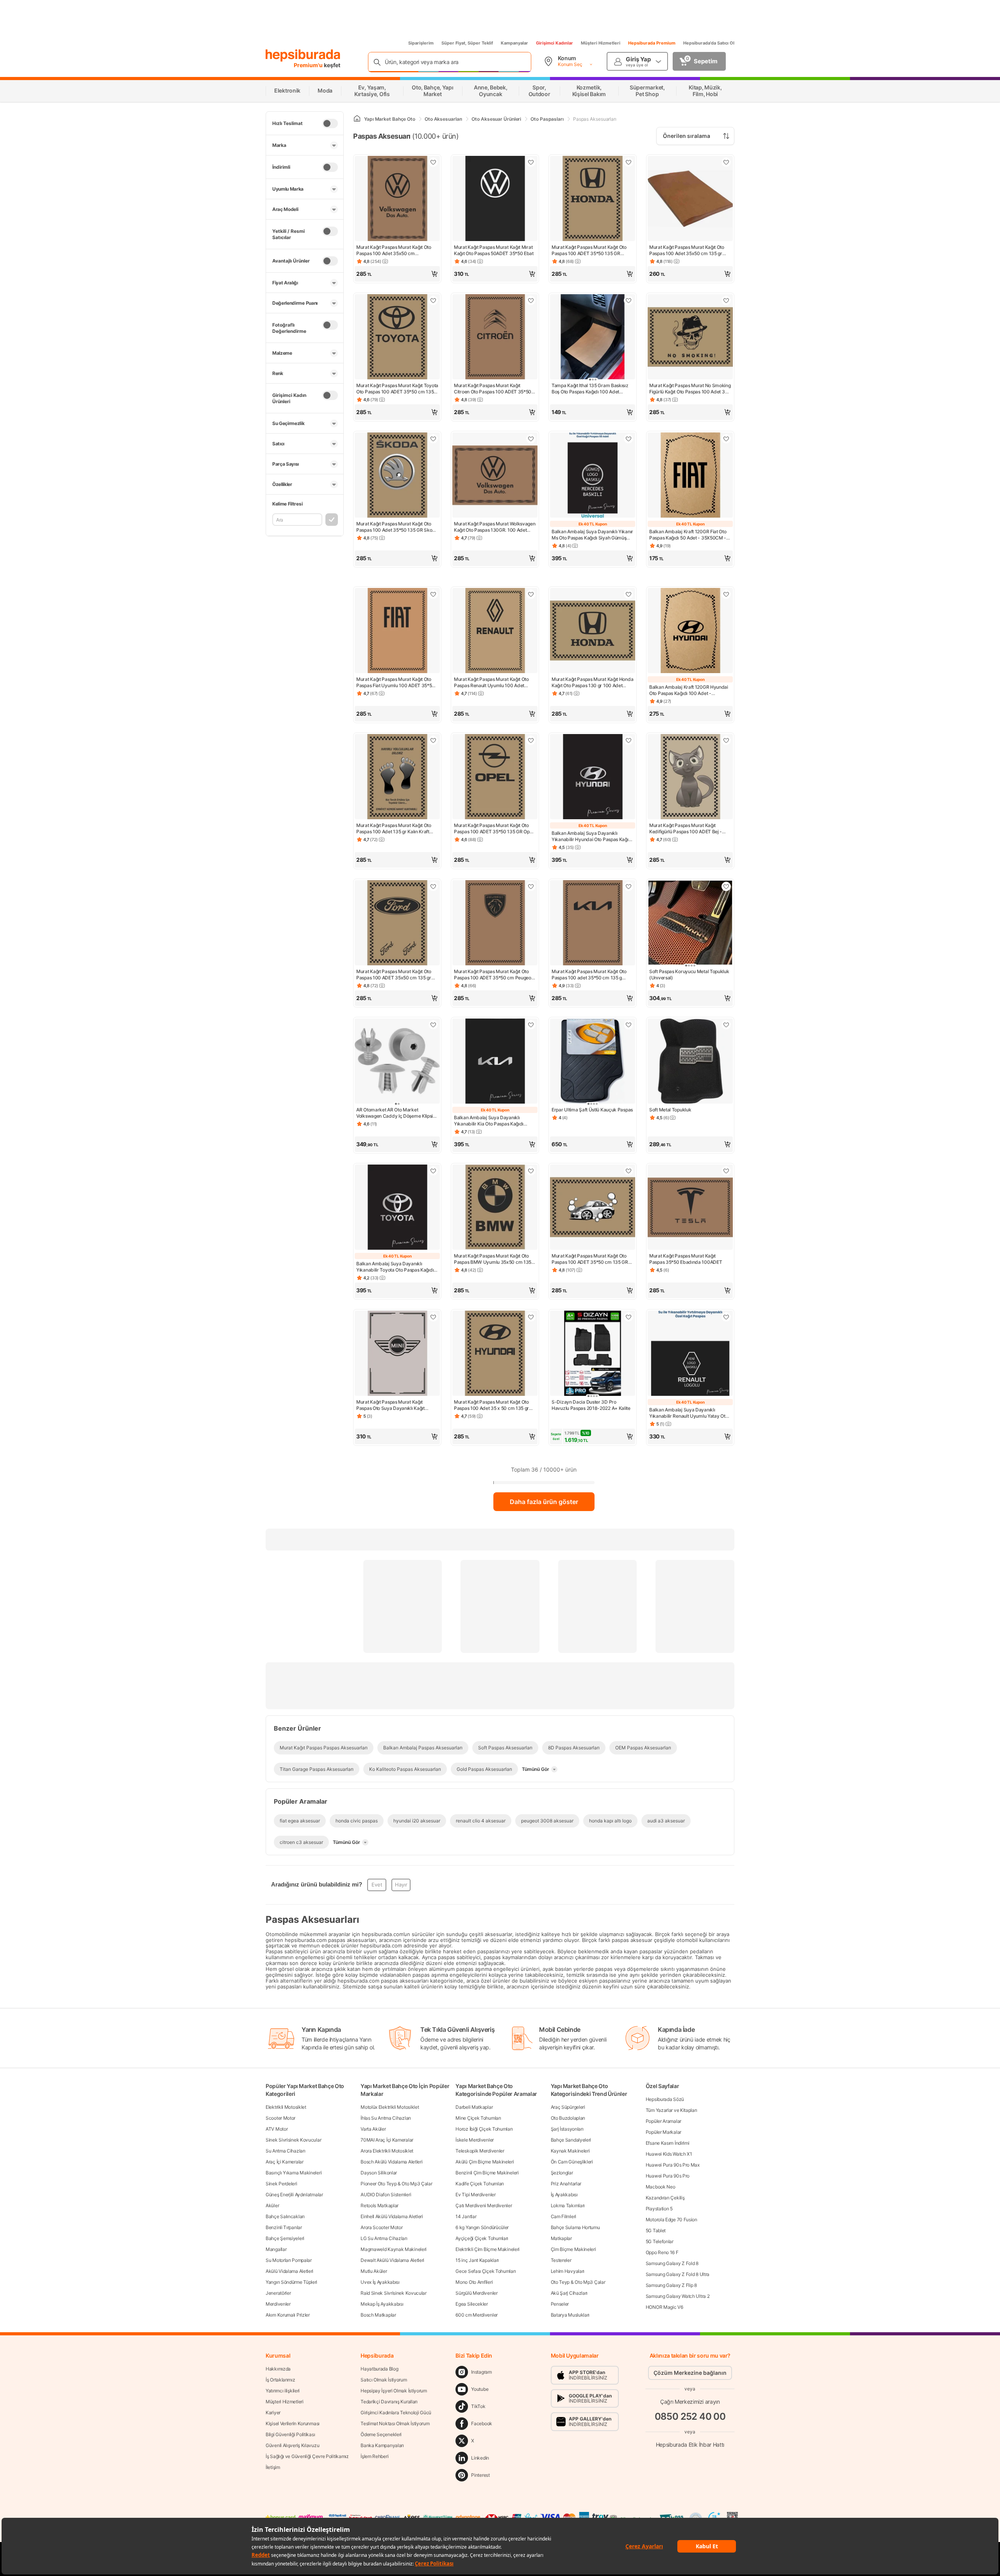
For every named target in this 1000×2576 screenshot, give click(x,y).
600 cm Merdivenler (477, 2315)
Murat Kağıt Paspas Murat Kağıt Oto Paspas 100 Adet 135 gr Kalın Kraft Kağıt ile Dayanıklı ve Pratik (394, 829)
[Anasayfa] (357, 119)
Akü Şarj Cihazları (569, 2293)
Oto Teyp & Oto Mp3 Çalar (578, 2282)
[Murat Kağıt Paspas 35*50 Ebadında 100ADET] (690, 1208)
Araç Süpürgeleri (568, 2107)
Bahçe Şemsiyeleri (285, 2238)
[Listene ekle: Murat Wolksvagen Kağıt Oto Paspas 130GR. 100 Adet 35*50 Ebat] (531, 439)
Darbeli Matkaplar (474, 2107)
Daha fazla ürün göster (544, 1502)
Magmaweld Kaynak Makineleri (394, 2249)
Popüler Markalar (663, 2132)
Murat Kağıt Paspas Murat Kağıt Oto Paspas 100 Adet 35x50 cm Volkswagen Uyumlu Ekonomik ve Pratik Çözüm (394, 250)
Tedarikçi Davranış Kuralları (389, 2402)
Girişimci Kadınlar (554, 43)
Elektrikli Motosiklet (286, 2107)
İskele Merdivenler (475, 2140)
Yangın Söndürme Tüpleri (291, 2282)
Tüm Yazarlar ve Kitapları (671, 2110)
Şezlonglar (562, 2173)
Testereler (561, 2260)
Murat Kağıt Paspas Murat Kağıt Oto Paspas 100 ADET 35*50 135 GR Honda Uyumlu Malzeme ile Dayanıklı (591, 250)
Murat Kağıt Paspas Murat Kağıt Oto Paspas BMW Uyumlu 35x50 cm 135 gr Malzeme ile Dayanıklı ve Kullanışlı (493, 1259)
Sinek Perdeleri (281, 2184)
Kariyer (273, 2413)
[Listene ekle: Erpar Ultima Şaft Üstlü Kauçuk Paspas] (629, 1025)
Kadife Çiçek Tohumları (479, 2184)
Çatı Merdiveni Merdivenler (484, 2205)
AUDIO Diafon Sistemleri (386, 2195)
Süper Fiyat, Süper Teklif (467, 43)
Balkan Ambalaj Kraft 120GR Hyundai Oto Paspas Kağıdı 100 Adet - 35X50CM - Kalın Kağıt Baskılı (689, 690)
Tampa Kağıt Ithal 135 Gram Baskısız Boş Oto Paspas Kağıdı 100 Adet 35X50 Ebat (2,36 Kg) (590, 389)
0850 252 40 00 (690, 2416)
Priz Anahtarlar (566, 2184)
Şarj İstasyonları (567, 2129)
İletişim (273, 2467)
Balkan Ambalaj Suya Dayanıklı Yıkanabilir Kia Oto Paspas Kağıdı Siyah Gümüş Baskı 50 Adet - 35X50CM (489, 1121)
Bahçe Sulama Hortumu (575, 2227)
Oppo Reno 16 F (662, 2252)
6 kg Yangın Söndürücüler (482, 2227)
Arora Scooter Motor (381, 2227)
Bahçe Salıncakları (285, 2216)
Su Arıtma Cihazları (285, 2151)
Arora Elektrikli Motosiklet (387, 2151)
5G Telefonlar (660, 2241)
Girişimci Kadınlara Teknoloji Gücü (396, 2413)
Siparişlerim (421, 43)
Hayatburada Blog (379, 2369)
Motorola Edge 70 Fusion (671, 2220)
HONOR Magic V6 (664, 2307)
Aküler (272, 2205)
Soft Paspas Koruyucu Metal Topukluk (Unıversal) (689, 974)
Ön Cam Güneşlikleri (572, 2162)
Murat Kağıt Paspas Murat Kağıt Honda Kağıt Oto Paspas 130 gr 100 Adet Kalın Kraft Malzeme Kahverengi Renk (592, 682)
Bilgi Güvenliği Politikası (290, 2434)
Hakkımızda (278, 2369)
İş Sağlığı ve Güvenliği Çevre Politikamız (307, 2456)
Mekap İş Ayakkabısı (382, 2304)
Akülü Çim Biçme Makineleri (485, 2162)
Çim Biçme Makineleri (573, 2249)
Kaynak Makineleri (570, 2151)
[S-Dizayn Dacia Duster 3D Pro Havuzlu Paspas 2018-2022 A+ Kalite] (593, 1354)
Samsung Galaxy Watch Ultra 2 (678, 2296)
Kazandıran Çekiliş (665, 2198)
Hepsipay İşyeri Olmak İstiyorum (394, 2391)
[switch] (330, 123)
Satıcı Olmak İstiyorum (384, 2380)
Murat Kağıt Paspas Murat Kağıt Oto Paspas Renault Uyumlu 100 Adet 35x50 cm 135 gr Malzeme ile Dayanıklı (491, 682)
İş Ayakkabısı (564, 2195)
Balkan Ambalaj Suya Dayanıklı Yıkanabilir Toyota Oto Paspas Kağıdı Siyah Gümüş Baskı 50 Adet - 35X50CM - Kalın (395, 1267)
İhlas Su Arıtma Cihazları (386, 2118)
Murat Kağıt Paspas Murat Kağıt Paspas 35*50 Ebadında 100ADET (686, 1259)
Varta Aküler (373, 2129)
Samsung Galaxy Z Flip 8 (671, 2285)
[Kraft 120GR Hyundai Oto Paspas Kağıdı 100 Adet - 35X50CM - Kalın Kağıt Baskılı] (690, 631)
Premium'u (309, 65)
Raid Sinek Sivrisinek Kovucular (394, 2293)
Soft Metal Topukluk (670, 1110)
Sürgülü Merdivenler (476, 2293)
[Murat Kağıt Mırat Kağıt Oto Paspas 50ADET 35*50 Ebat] (495, 199)
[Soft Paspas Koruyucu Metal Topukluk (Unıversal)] (690, 924)
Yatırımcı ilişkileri (283, 2391)
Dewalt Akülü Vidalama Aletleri (392, 2260)
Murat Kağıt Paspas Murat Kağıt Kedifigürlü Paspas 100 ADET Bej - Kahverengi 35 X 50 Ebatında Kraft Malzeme (686, 829)
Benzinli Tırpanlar (284, 2227)
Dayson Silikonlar (379, 2173)
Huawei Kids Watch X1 (669, 2154)
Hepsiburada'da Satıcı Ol (709, 43)
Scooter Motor (280, 2118)
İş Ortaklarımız (280, 2380)
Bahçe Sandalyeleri (571, 2140)
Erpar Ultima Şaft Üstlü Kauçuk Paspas (592, 1110)
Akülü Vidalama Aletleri (289, 2271)
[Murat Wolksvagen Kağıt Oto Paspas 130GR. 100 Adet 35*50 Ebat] (495, 476)
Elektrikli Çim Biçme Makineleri (487, 2249)
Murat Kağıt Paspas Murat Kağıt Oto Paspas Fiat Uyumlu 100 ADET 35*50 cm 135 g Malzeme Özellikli (396, 682)
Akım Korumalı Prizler (288, 2315)
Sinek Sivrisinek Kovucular (293, 2140)
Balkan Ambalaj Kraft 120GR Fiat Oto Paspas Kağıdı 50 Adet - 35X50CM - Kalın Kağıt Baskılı (688, 535)
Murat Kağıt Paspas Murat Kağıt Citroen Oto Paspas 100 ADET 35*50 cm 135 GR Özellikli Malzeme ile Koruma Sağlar (493, 389)
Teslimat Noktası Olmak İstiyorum (395, 2423)
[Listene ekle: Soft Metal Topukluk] (726, 1025)
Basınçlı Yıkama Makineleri (294, 2173)
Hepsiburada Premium (652, 43)
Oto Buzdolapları (568, 2118)
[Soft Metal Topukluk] (690, 1062)
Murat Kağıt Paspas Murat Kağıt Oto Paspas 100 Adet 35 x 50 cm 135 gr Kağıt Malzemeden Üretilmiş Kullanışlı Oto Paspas (494, 1405)
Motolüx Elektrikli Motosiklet (390, 2107)
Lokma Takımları (568, 2205)
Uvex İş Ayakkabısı (380, 2282)
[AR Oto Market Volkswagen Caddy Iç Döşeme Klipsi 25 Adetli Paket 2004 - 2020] (397, 1062)
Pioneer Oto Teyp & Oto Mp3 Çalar (396, 2184)
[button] (397, 274)
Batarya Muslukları (570, 2315)
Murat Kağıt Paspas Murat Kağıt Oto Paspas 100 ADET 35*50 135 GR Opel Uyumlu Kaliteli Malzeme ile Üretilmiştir (494, 829)
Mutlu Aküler (374, 2271)
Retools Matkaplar (379, 2205)
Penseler (560, 2304)
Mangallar (276, 2249)
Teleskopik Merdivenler (480, 2151)
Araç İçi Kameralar (285, 2162)
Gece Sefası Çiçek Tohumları (486, 2271)
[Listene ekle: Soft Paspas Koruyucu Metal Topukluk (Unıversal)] (726, 886)
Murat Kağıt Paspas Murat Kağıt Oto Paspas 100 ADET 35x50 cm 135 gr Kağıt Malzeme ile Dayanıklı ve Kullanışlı (394, 975)
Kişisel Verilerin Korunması (293, 2423)
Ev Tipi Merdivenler (475, 2195)
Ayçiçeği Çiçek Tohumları (482, 2238)
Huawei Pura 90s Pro (668, 2176)
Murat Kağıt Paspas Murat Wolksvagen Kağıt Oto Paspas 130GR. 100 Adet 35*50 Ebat (495, 527)
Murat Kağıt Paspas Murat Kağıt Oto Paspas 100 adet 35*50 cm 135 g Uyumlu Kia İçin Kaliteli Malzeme (589, 975)
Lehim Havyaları (568, 2271)
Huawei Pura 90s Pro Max (673, 2165)
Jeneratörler (278, 2293)
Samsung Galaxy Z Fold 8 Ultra (678, 2274)
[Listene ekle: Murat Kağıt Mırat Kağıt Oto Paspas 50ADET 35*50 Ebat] (531, 162)
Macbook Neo (661, 2187)
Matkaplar (561, 2238)
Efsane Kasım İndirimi (668, 2143)
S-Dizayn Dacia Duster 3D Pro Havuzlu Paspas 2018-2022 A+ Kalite (591, 1405)
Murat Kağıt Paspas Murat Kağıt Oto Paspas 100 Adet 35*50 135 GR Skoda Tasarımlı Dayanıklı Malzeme (397, 527)
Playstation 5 (659, 2209)
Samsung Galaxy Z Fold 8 (672, 2263)
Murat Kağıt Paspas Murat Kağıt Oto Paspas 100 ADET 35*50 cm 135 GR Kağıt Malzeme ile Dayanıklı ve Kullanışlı (590, 1259)
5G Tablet (656, 2230)
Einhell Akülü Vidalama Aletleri (392, 2216)
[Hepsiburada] (303, 55)
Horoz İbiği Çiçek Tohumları (484, 2129)
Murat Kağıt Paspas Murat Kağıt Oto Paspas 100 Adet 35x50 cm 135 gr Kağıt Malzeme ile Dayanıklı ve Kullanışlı (687, 250)
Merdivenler (278, 2304)
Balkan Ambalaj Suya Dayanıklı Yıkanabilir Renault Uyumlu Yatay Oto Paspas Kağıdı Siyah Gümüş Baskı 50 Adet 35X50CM (688, 1413)
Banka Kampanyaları (382, 2445)
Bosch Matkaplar (378, 2315)
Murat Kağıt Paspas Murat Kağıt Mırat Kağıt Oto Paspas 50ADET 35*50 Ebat (494, 250)
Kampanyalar (514, 43)
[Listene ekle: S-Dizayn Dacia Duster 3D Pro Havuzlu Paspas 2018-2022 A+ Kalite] (629, 1317)
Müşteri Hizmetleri (601, 43)
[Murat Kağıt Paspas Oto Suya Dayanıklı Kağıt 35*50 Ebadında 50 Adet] (397, 1354)
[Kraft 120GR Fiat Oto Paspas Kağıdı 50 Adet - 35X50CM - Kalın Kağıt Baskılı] (690, 476)
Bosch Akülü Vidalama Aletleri (391, 2162)
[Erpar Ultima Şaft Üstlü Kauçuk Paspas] (593, 1062)
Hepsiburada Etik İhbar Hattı (690, 2445)
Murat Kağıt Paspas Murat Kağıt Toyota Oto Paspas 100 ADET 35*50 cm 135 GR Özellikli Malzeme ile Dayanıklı (397, 389)
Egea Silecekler (472, 2304)
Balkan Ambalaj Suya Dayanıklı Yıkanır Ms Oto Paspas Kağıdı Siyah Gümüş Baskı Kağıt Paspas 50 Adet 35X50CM (592, 535)
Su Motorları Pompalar (289, 2260)
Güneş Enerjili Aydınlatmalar (294, 2195)
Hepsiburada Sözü (665, 2099)
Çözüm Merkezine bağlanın (690, 2373)
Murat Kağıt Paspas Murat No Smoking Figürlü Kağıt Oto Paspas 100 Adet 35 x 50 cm (690, 389)
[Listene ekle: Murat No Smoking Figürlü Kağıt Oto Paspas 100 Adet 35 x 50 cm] (726, 300)
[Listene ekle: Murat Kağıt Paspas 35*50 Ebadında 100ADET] (726, 1171)
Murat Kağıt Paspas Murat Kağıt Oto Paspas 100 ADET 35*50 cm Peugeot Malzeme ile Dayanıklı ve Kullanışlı (493, 975)
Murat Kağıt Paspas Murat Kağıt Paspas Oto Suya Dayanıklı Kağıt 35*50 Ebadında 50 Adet (390, 1405)
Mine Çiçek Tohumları (478, 2118)
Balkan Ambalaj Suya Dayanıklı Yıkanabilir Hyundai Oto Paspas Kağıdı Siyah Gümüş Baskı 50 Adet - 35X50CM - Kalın (592, 836)
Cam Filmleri (563, 2216)
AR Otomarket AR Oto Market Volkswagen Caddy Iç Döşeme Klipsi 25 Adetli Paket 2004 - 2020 (395, 1113)
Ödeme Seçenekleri (381, 2434)
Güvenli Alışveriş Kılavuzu (292, 2445)
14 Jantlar (466, 2216)
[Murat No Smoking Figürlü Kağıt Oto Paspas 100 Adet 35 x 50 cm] (690, 338)
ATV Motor (277, 2129)
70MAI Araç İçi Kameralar (387, 2140)
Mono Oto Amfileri (474, 2282)
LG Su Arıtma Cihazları (384, 2238)
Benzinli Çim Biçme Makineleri (487, 2173)
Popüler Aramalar (663, 2121)
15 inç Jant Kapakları (477, 2260)
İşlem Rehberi (374, 2456)
